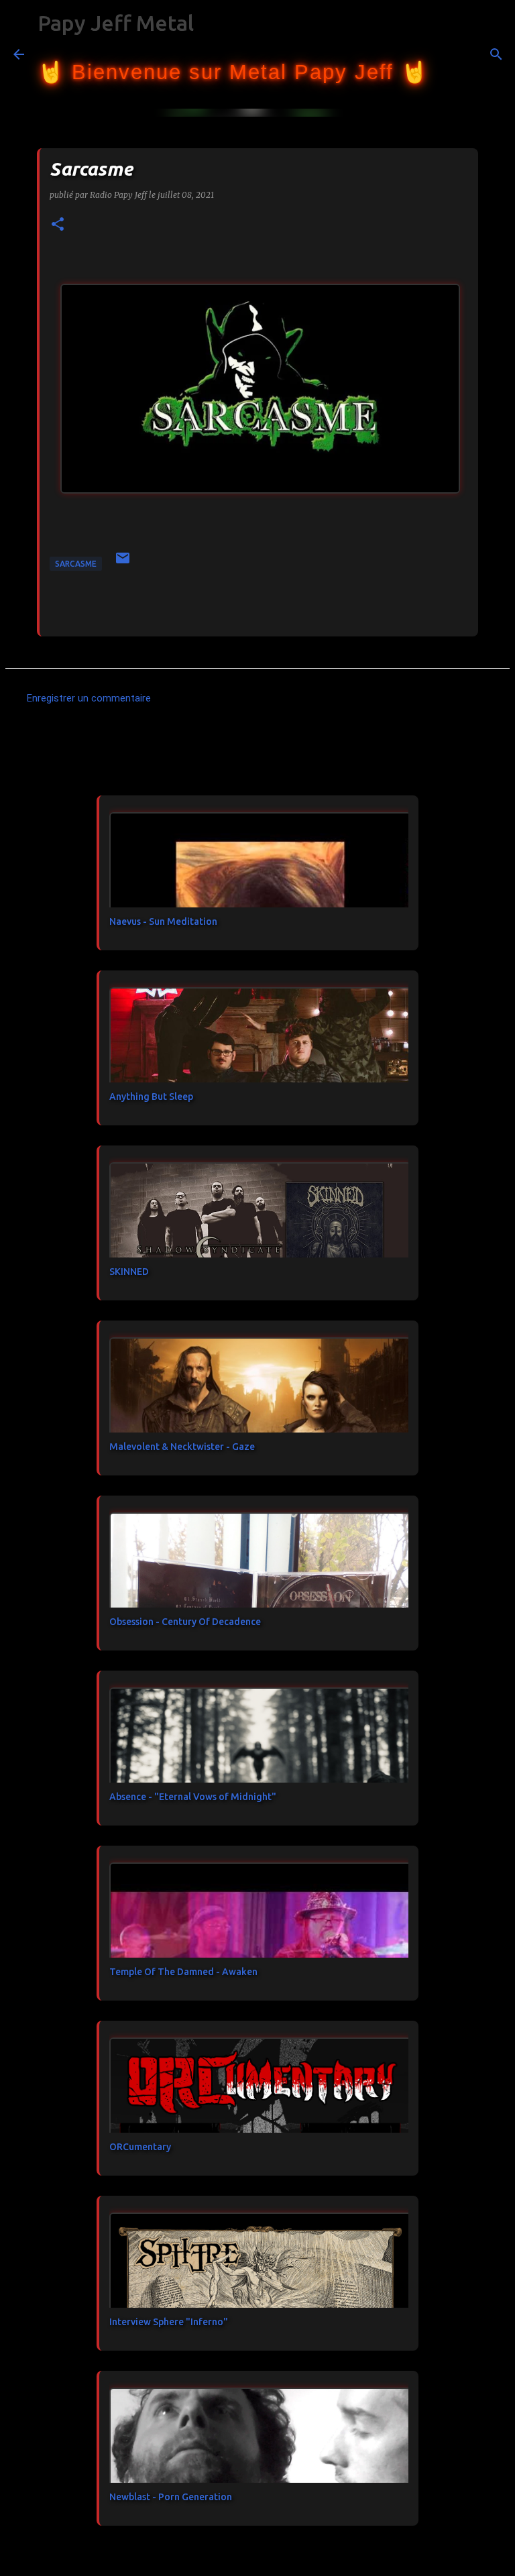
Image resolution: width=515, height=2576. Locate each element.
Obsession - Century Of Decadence (185, 1622)
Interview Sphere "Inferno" (169, 2322)
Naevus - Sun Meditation (163, 921)
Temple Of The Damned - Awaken (183, 1972)
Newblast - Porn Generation (171, 2497)
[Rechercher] (447, 54)
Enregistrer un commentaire (89, 698)
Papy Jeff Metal (116, 23)
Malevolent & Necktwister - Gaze (182, 1447)
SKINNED (129, 1272)
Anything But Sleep (151, 1097)
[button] (58, 225)
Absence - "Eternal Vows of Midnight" (193, 1797)
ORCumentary (140, 2147)
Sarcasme (76, 564)
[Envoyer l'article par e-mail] (123, 563)
